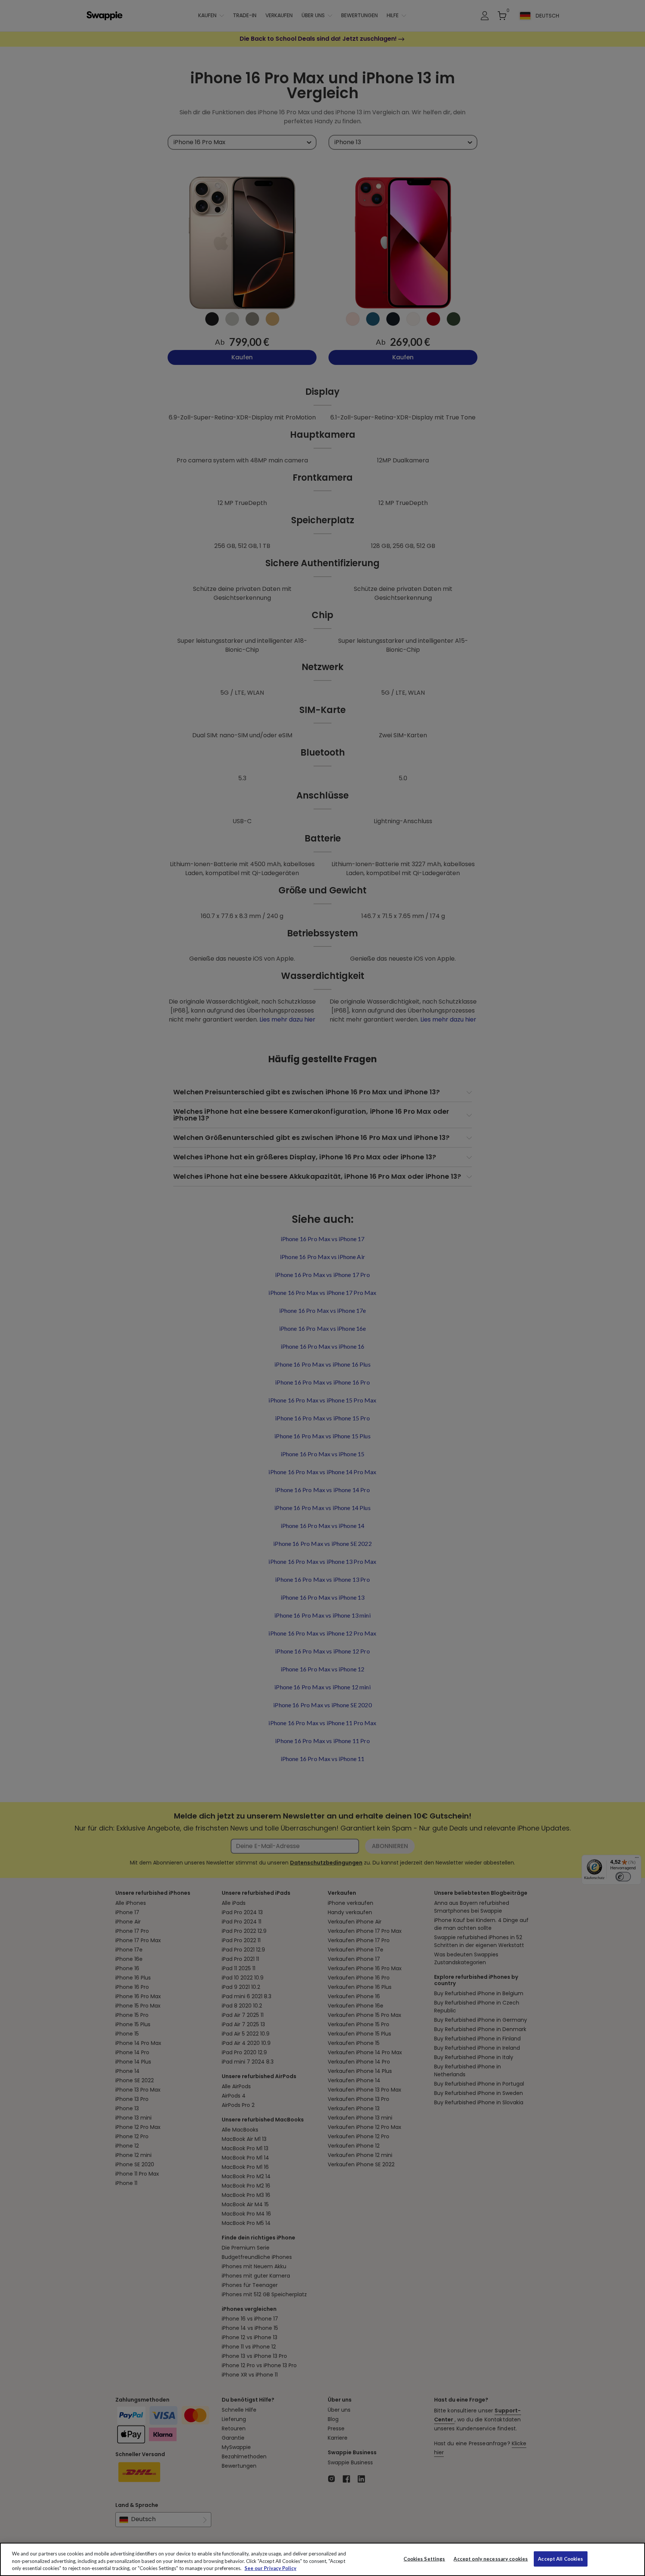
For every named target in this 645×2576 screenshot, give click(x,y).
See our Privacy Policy (270, 2568)
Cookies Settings (424, 2558)
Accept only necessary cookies (491, 2559)
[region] (322, 2559)
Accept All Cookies (560, 2558)
